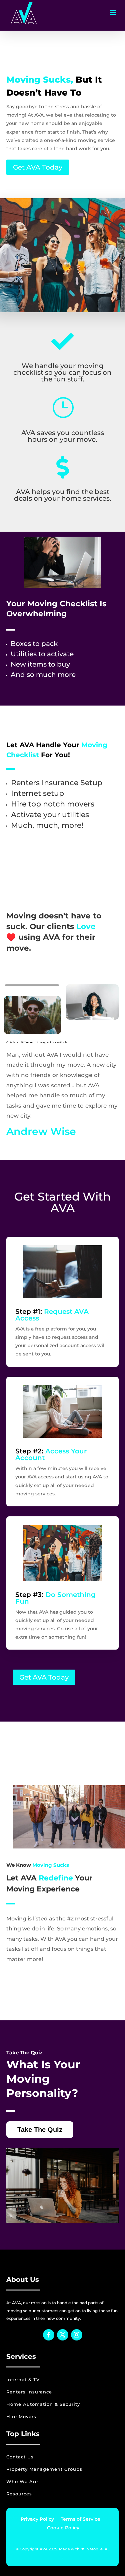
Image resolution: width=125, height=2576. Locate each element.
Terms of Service (80, 2519)
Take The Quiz (40, 2130)
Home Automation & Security (43, 2404)
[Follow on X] (63, 2335)
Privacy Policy (37, 2519)
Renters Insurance (29, 2392)
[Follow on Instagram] (77, 2335)
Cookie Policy (62, 2528)
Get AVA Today (38, 167)
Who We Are (22, 2481)
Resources (19, 2494)
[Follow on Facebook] (49, 2335)
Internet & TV (23, 2379)
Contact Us (20, 2457)
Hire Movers (21, 2416)
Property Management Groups (44, 2469)
